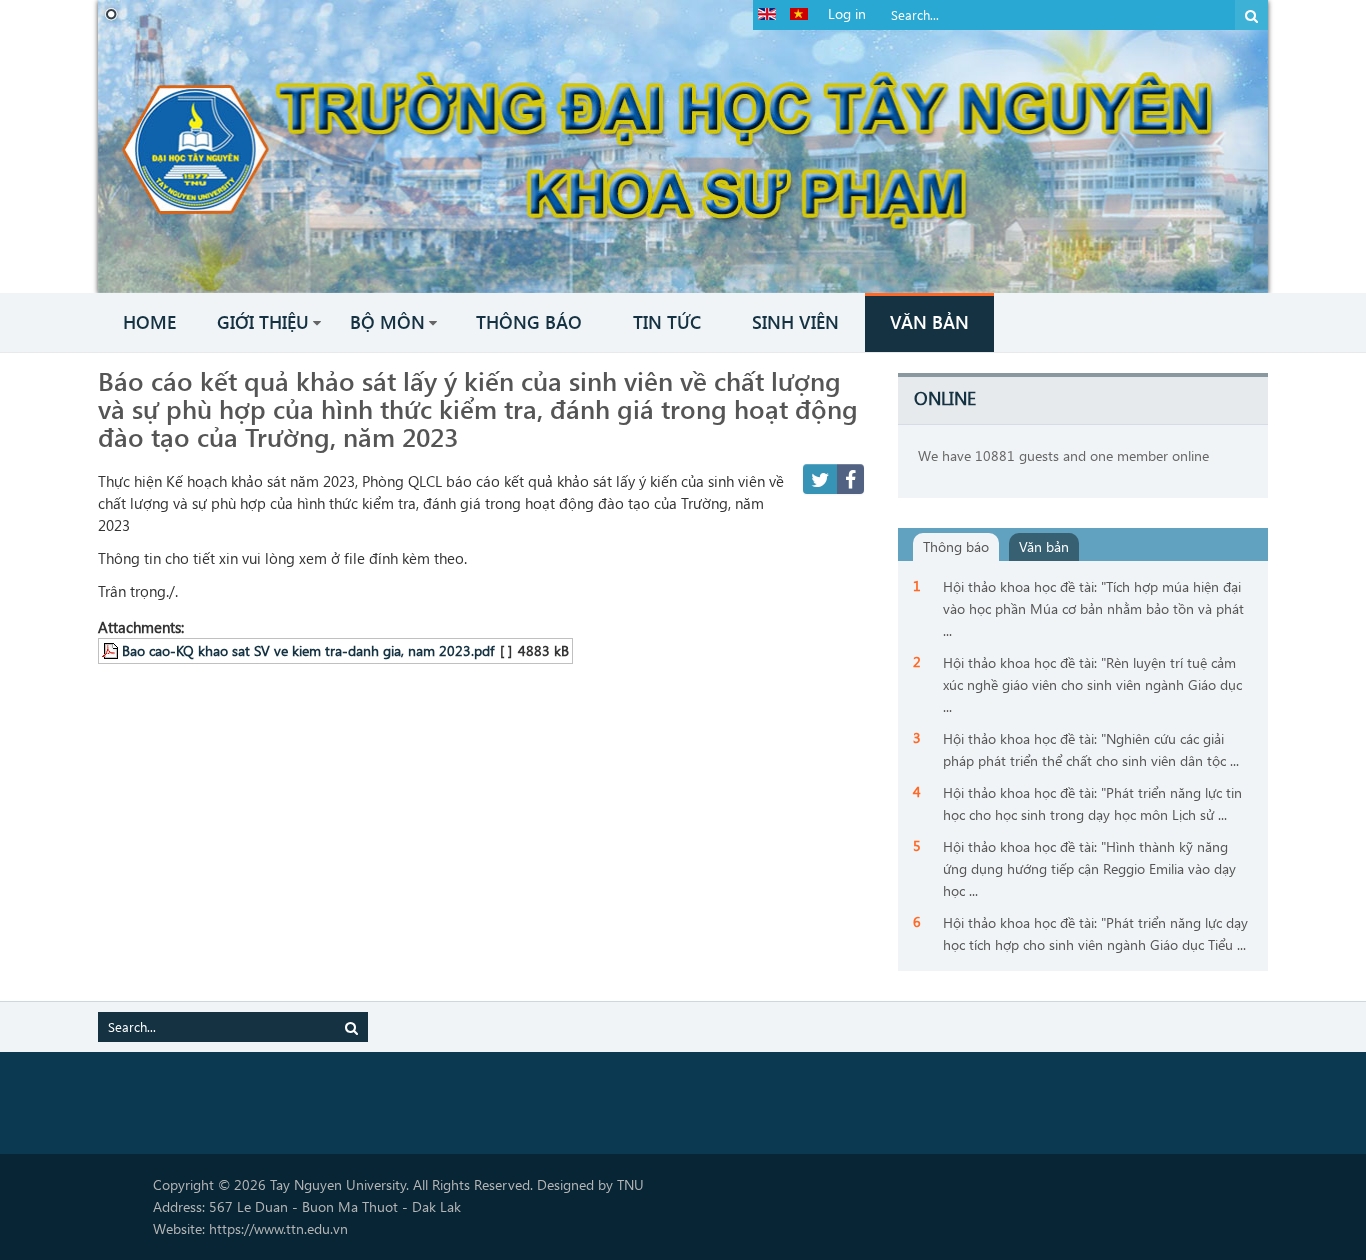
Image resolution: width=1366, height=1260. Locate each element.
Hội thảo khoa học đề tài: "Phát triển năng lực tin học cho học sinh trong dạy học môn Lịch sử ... (1092, 803)
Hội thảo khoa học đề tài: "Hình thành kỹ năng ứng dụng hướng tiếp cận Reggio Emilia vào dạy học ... (1089, 868)
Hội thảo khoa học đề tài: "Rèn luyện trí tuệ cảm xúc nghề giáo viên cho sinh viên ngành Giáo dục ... (1092, 684)
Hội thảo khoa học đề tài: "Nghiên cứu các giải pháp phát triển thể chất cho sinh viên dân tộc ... (1091, 749)
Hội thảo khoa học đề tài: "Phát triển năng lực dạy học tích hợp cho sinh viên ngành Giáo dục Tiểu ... (1095, 933)
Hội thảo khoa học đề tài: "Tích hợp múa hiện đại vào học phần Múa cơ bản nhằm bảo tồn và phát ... (1093, 608)
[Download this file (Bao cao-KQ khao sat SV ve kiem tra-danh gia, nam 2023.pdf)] (112, 650)
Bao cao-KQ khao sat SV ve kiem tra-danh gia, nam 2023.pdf (308, 650)
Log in (847, 13)
